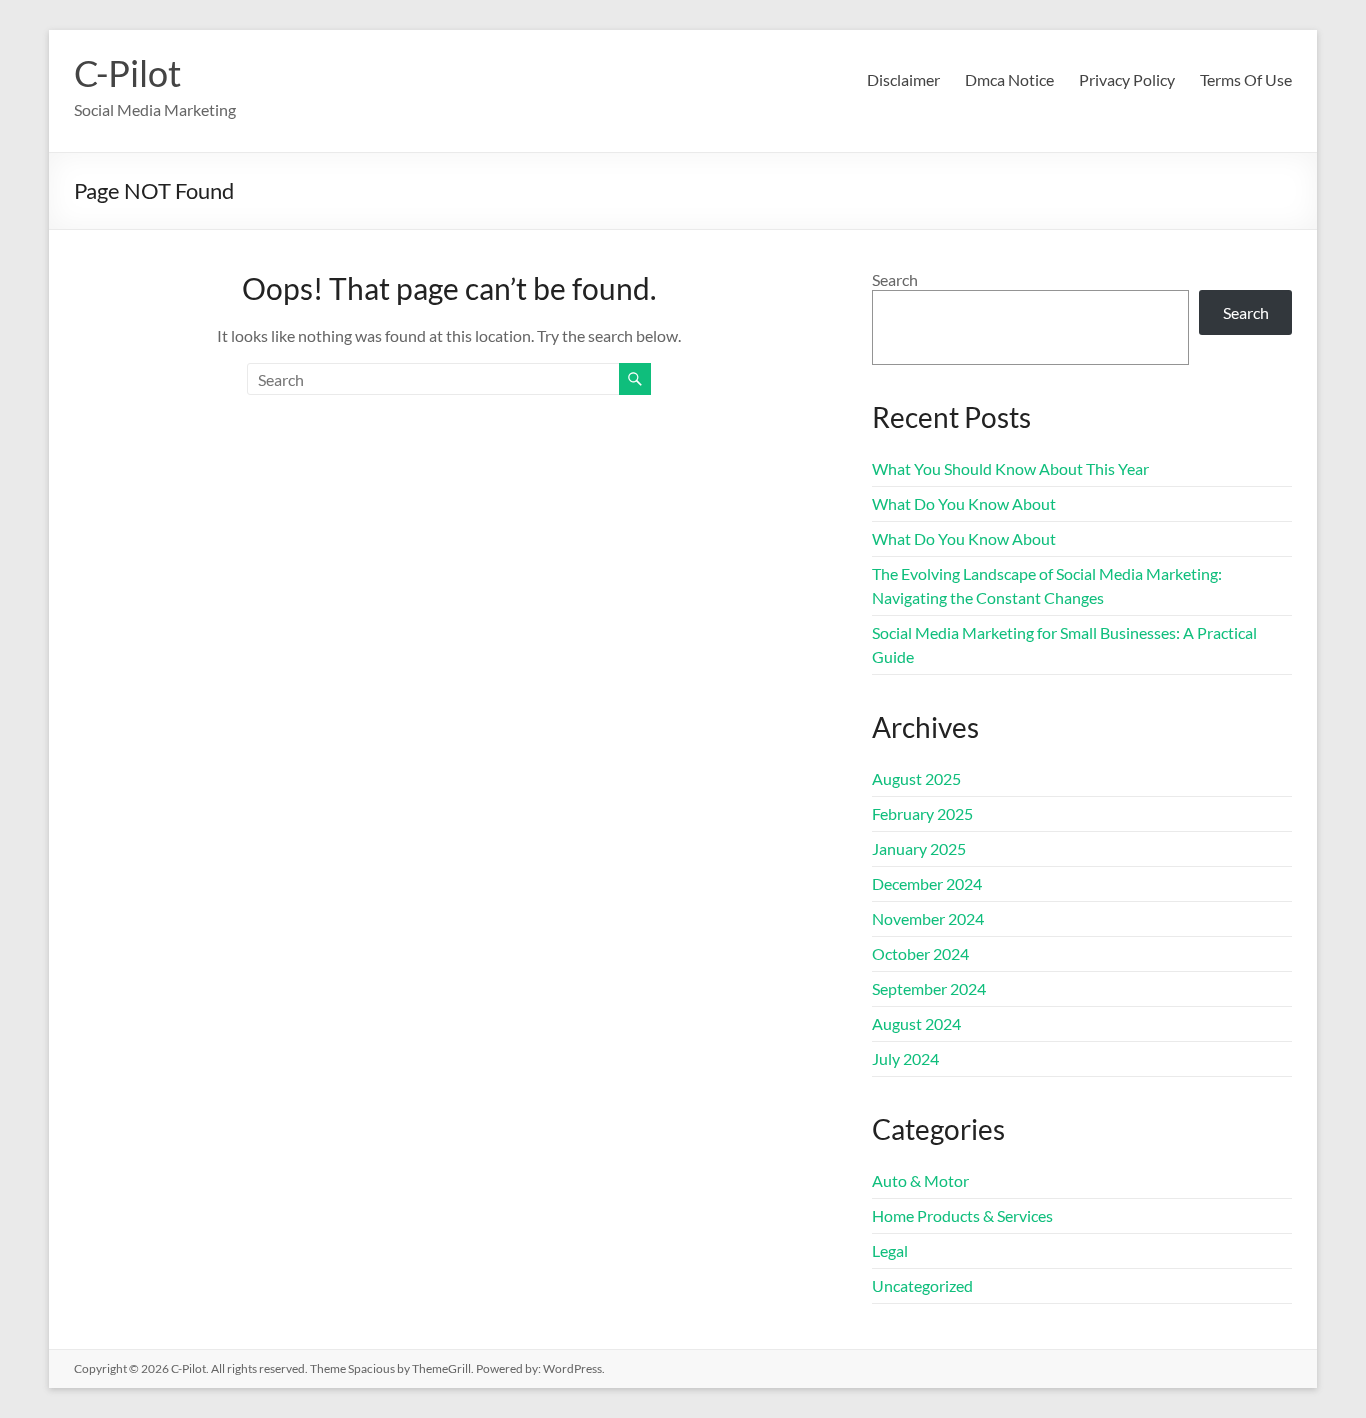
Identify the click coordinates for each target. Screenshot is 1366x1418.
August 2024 (916, 1023)
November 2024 (928, 918)
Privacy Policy (1127, 79)
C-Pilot (127, 73)
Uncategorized (922, 1285)
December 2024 (927, 883)
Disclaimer (903, 79)
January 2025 (919, 848)
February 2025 (922, 813)
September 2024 (929, 988)
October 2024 (920, 953)
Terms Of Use (1246, 79)
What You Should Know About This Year (1010, 468)
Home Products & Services (962, 1215)
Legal (890, 1250)
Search (895, 279)
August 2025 (916, 778)
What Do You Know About (964, 503)
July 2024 (905, 1058)
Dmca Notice (1009, 79)
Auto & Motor (920, 1180)
